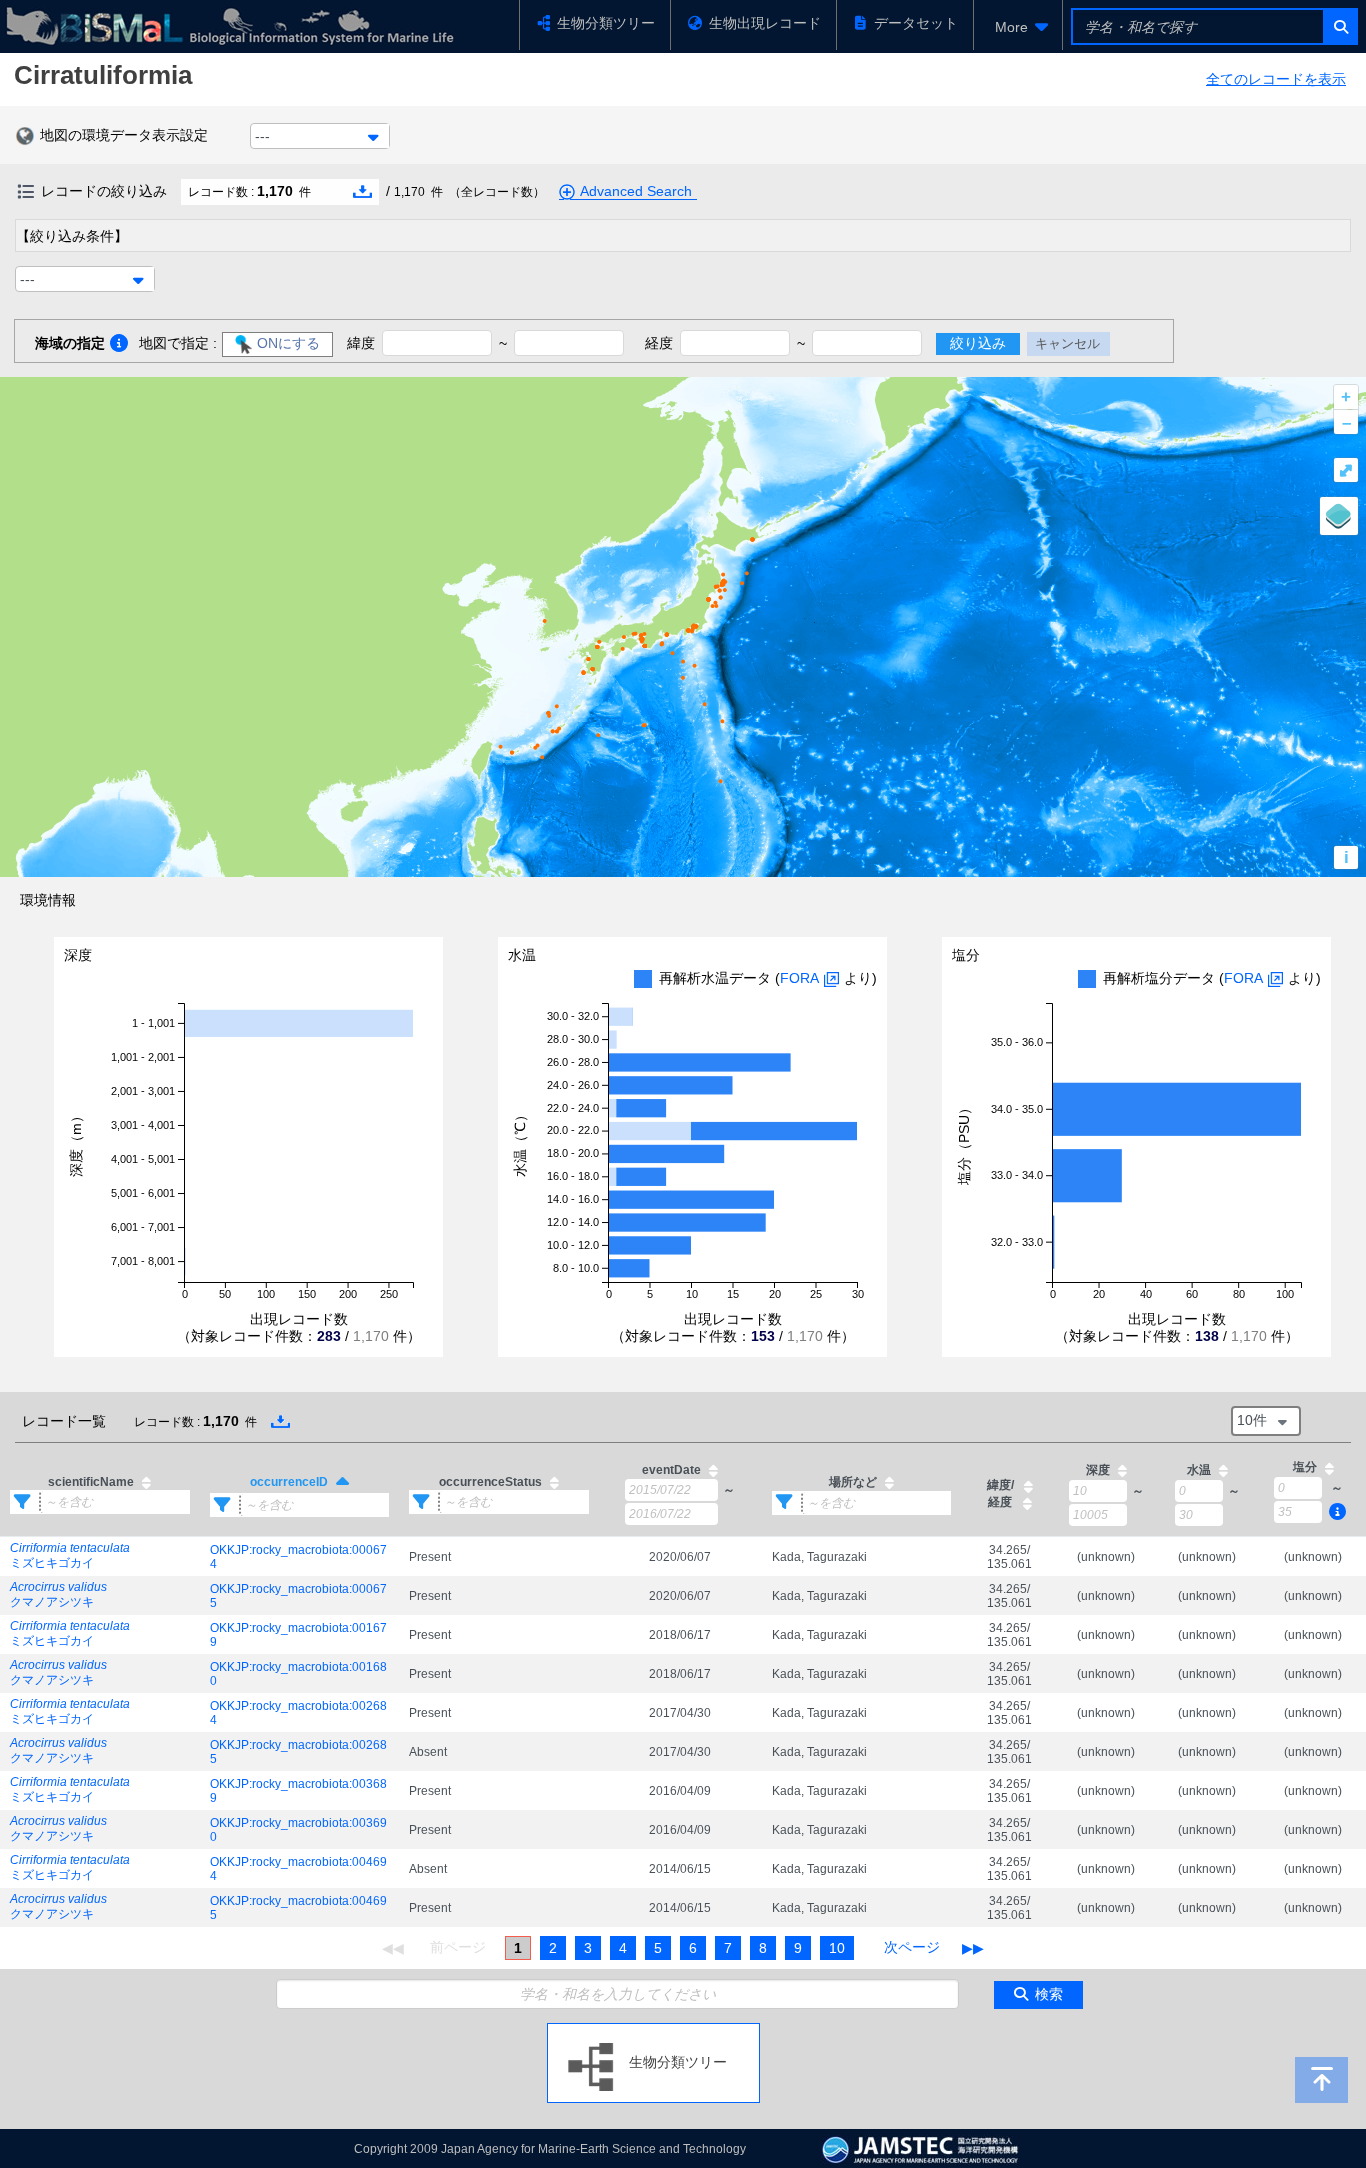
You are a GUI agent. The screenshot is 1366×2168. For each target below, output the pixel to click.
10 (837, 1948)
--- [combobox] (262, 136)
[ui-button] (1339, 26)
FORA (799, 978)
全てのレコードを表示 (1276, 79)
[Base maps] (1339, 516)
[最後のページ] (973, 1948)
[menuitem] (1018, 27)
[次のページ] (912, 1948)
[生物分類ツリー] (653, 2031)
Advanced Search (636, 191)
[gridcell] (100, 1557)
